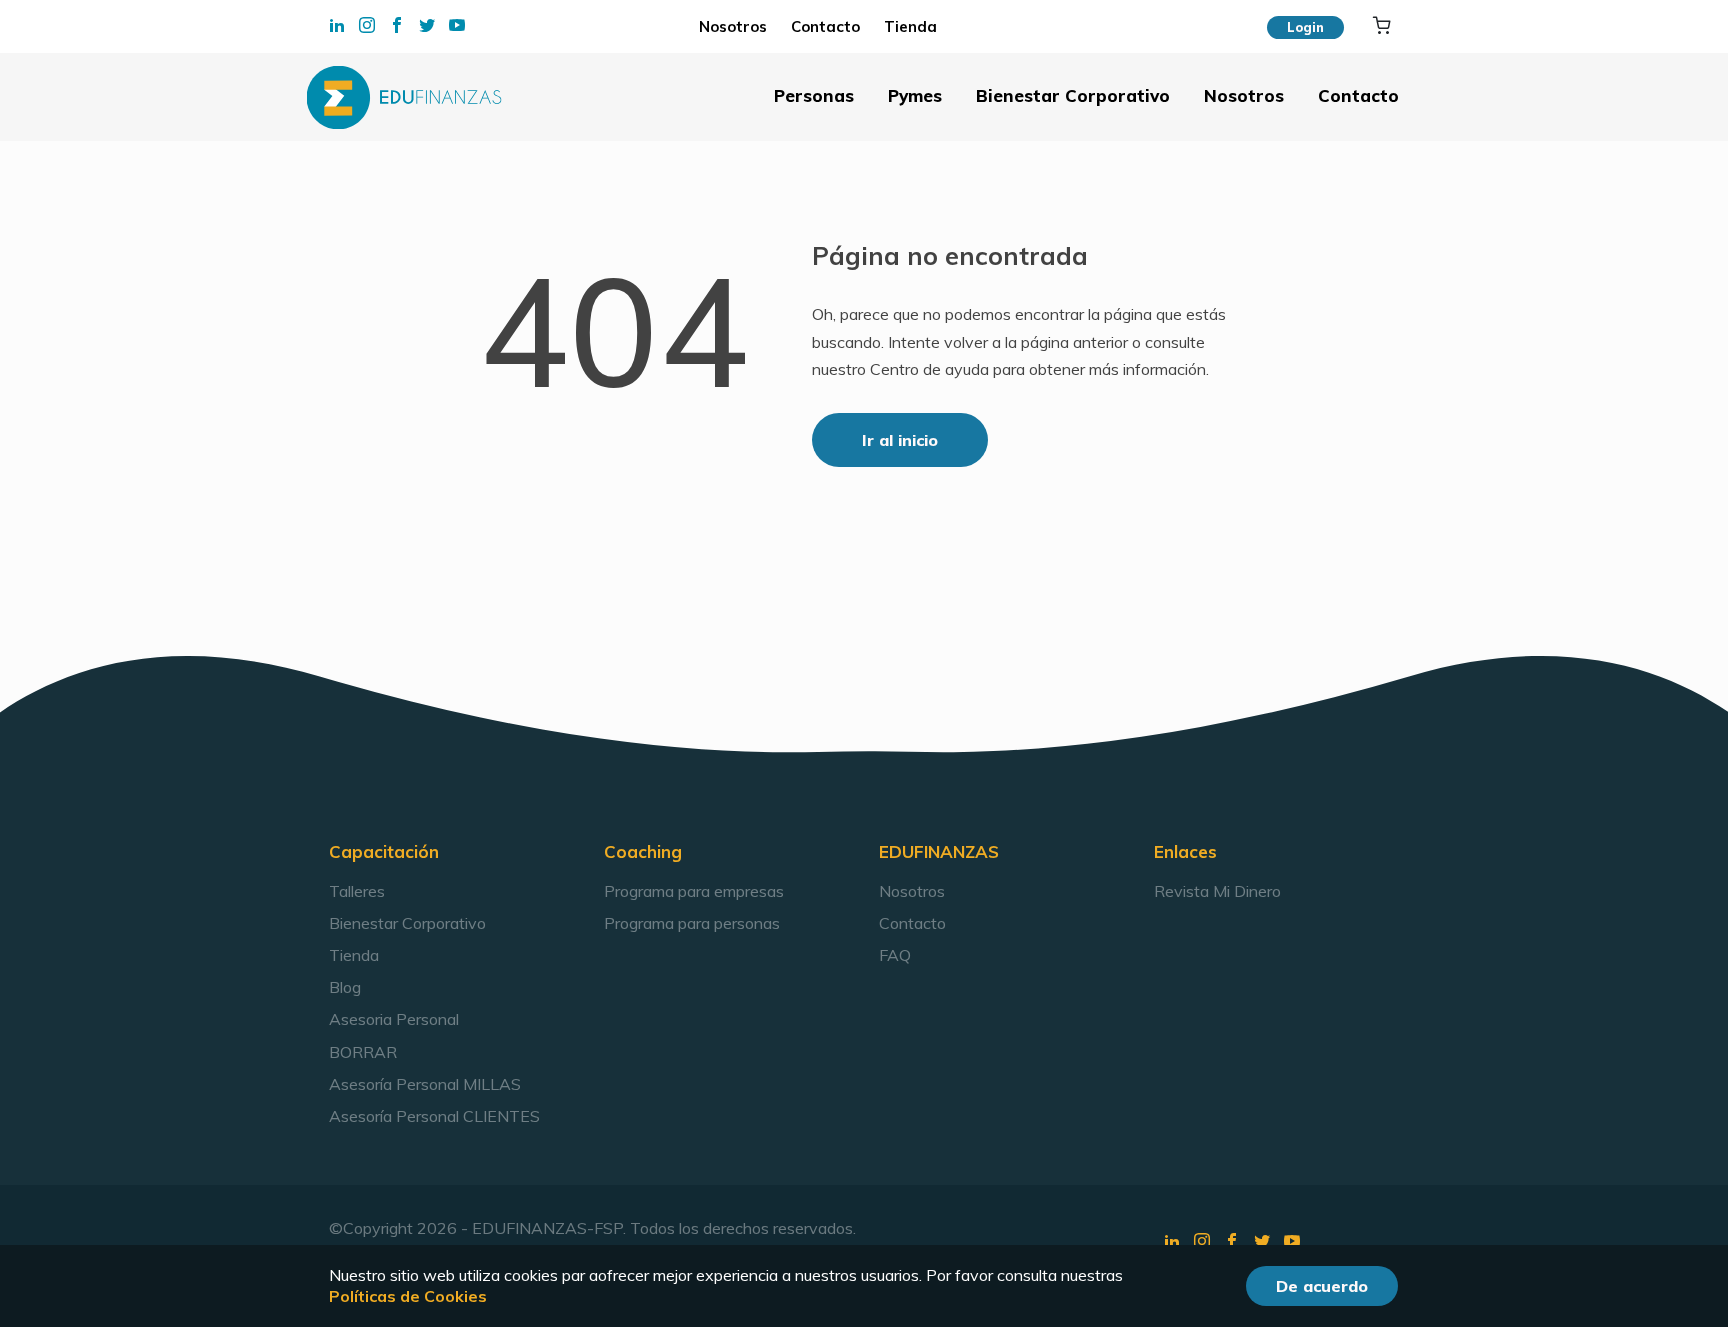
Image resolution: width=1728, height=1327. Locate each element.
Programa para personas (692, 923)
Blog (345, 987)
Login (1305, 27)
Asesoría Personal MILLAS (425, 1084)
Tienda (905, 27)
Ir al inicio (900, 440)
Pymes (915, 95)
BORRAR (363, 1052)
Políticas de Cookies (408, 1296)
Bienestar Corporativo (1073, 95)
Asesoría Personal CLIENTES (434, 1116)
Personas (814, 95)
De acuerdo (1322, 1286)
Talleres (357, 891)
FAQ (895, 955)
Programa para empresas (694, 891)
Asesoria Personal (394, 1019)
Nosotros (738, 27)
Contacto (825, 27)
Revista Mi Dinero (1217, 891)
